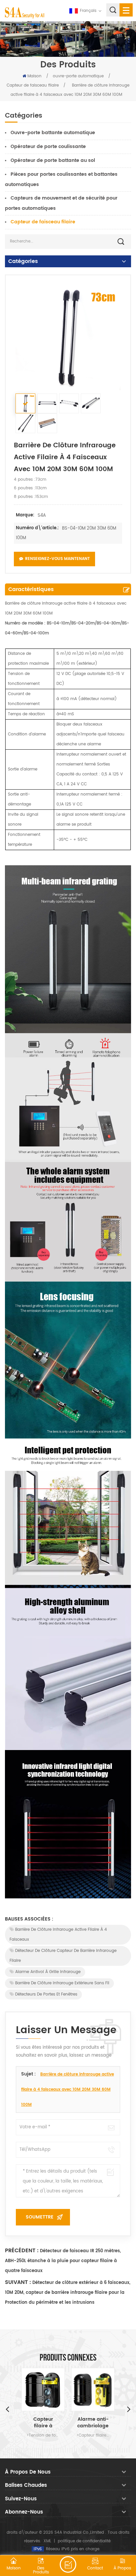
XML (47, 2541)
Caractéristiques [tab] (31, 589)
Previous (7, 2409)
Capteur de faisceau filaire (33, 85)
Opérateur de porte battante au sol (53, 160)
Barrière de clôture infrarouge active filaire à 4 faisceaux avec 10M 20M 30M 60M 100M (68, 2090)
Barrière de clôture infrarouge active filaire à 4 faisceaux (58, 1935)
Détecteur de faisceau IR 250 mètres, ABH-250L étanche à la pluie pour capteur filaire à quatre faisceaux (63, 2261)
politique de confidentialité (84, 2541)
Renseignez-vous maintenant (57, 559)
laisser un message (68, 2564)
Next (129, 2409)
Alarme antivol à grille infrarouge (48, 1972)
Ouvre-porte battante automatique (53, 133)
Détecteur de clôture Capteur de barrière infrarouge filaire (63, 1956)
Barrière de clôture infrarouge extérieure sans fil (62, 1983)
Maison (34, 76)
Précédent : (22, 2251)
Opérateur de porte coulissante (48, 147)
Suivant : (18, 2282)
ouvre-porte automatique (78, 76)
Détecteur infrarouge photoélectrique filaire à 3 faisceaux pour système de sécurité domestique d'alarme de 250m (93, 2423)
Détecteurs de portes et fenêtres (46, 1994)
